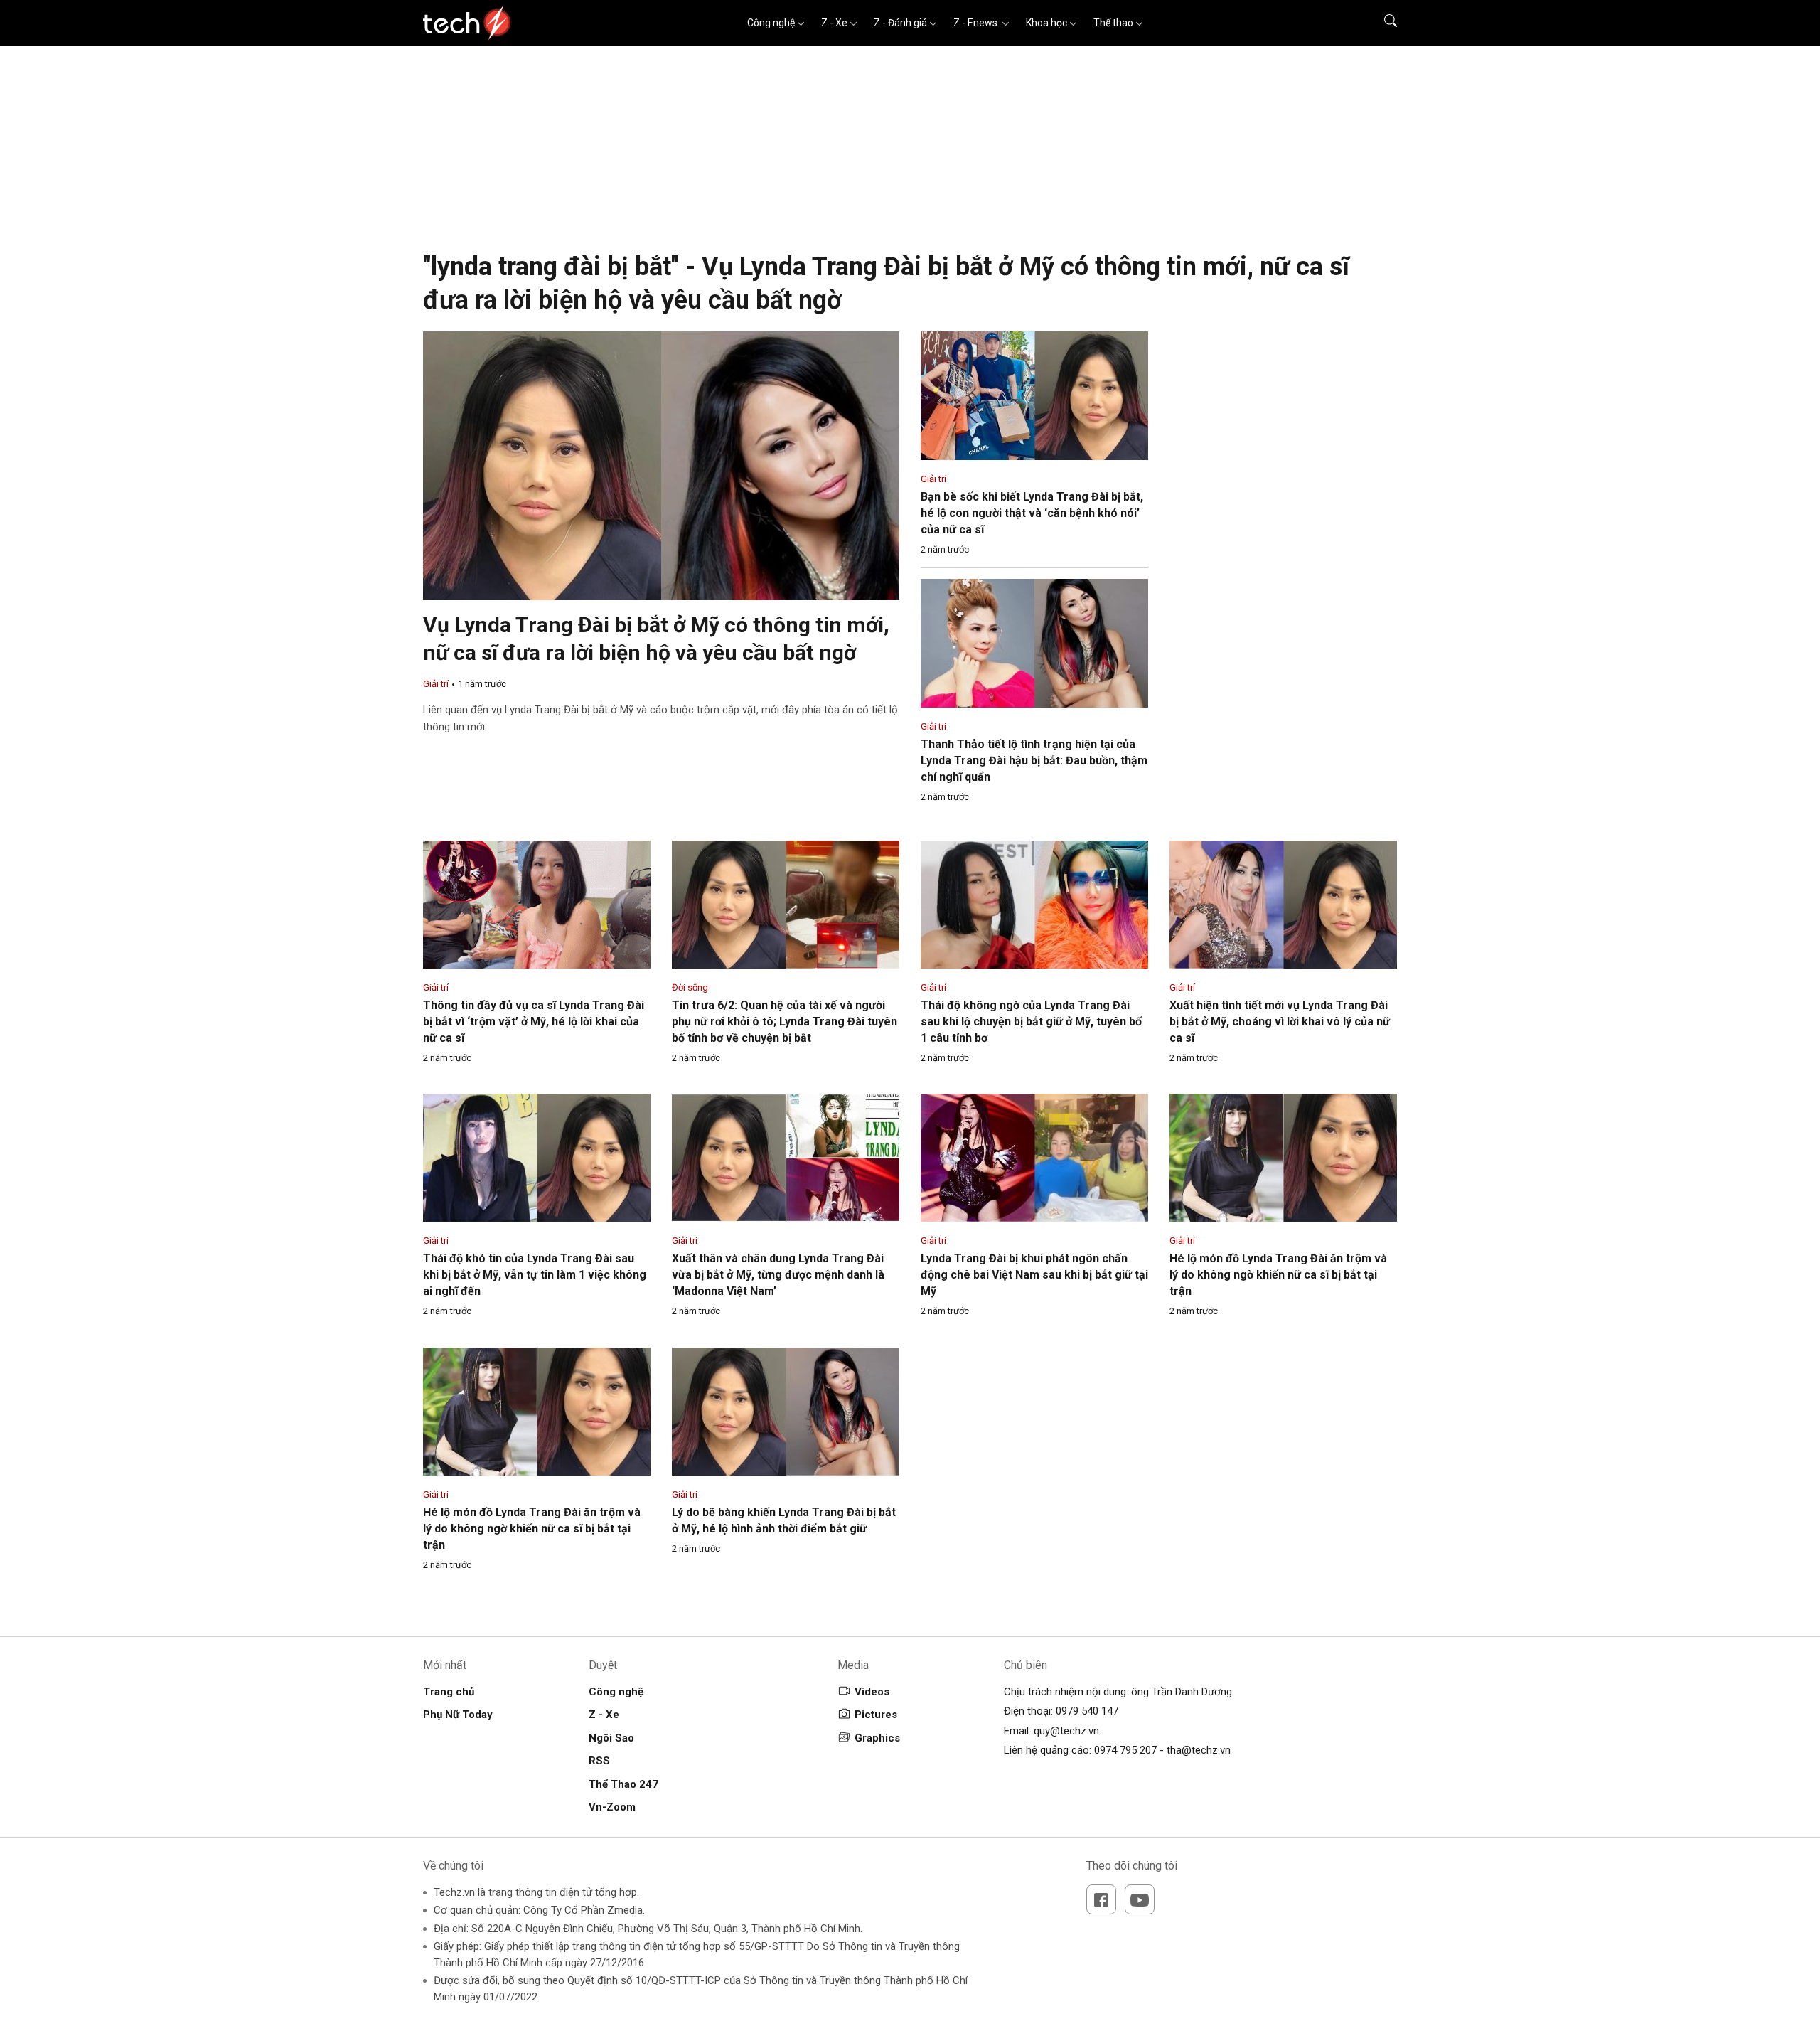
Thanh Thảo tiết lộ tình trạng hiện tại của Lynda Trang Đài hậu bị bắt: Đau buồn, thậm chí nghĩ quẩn (1034, 761)
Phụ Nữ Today (458, 1715)
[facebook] (1101, 1899)
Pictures (876, 1715)
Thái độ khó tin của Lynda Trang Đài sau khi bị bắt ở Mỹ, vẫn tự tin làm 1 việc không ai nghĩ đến (535, 1275)
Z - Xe (834, 23)
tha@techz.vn (1199, 1750)
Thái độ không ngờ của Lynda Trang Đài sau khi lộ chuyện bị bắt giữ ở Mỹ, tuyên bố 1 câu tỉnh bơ (1031, 1022)
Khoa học (1046, 23)
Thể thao (1113, 23)
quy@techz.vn (1066, 1731)
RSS (599, 1761)
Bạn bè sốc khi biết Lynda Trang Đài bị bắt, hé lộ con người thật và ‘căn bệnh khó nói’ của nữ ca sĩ (1032, 513)
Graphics (877, 1738)
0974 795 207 (1125, 1750)
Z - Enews (976, 23)
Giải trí (436, 684)
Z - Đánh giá (900, 23)
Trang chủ (449, 1692)
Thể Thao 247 (623, 1784)
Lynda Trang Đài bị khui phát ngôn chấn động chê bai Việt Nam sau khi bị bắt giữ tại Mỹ (1034, 1275)
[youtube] (1140, 1899)
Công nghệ (771, 23)
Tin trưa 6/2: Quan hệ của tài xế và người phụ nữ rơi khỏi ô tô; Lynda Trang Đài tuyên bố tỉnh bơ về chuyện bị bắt (785, 1022)
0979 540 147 (1087, 1711)
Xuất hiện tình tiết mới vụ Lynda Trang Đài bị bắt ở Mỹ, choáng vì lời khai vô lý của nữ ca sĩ (1280, 1022)
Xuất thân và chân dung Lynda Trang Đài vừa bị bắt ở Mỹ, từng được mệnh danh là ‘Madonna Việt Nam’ (778, 1275)
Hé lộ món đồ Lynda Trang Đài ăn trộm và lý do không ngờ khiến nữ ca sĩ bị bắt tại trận (1278, 1275)
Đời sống (690, 987)
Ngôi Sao (611, 1738)
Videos (872, 1692)
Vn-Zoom (612, 1807)
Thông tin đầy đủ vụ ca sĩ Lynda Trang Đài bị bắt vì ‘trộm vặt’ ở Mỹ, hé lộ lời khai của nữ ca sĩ (534, 1022)
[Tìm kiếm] (1382, 23)
